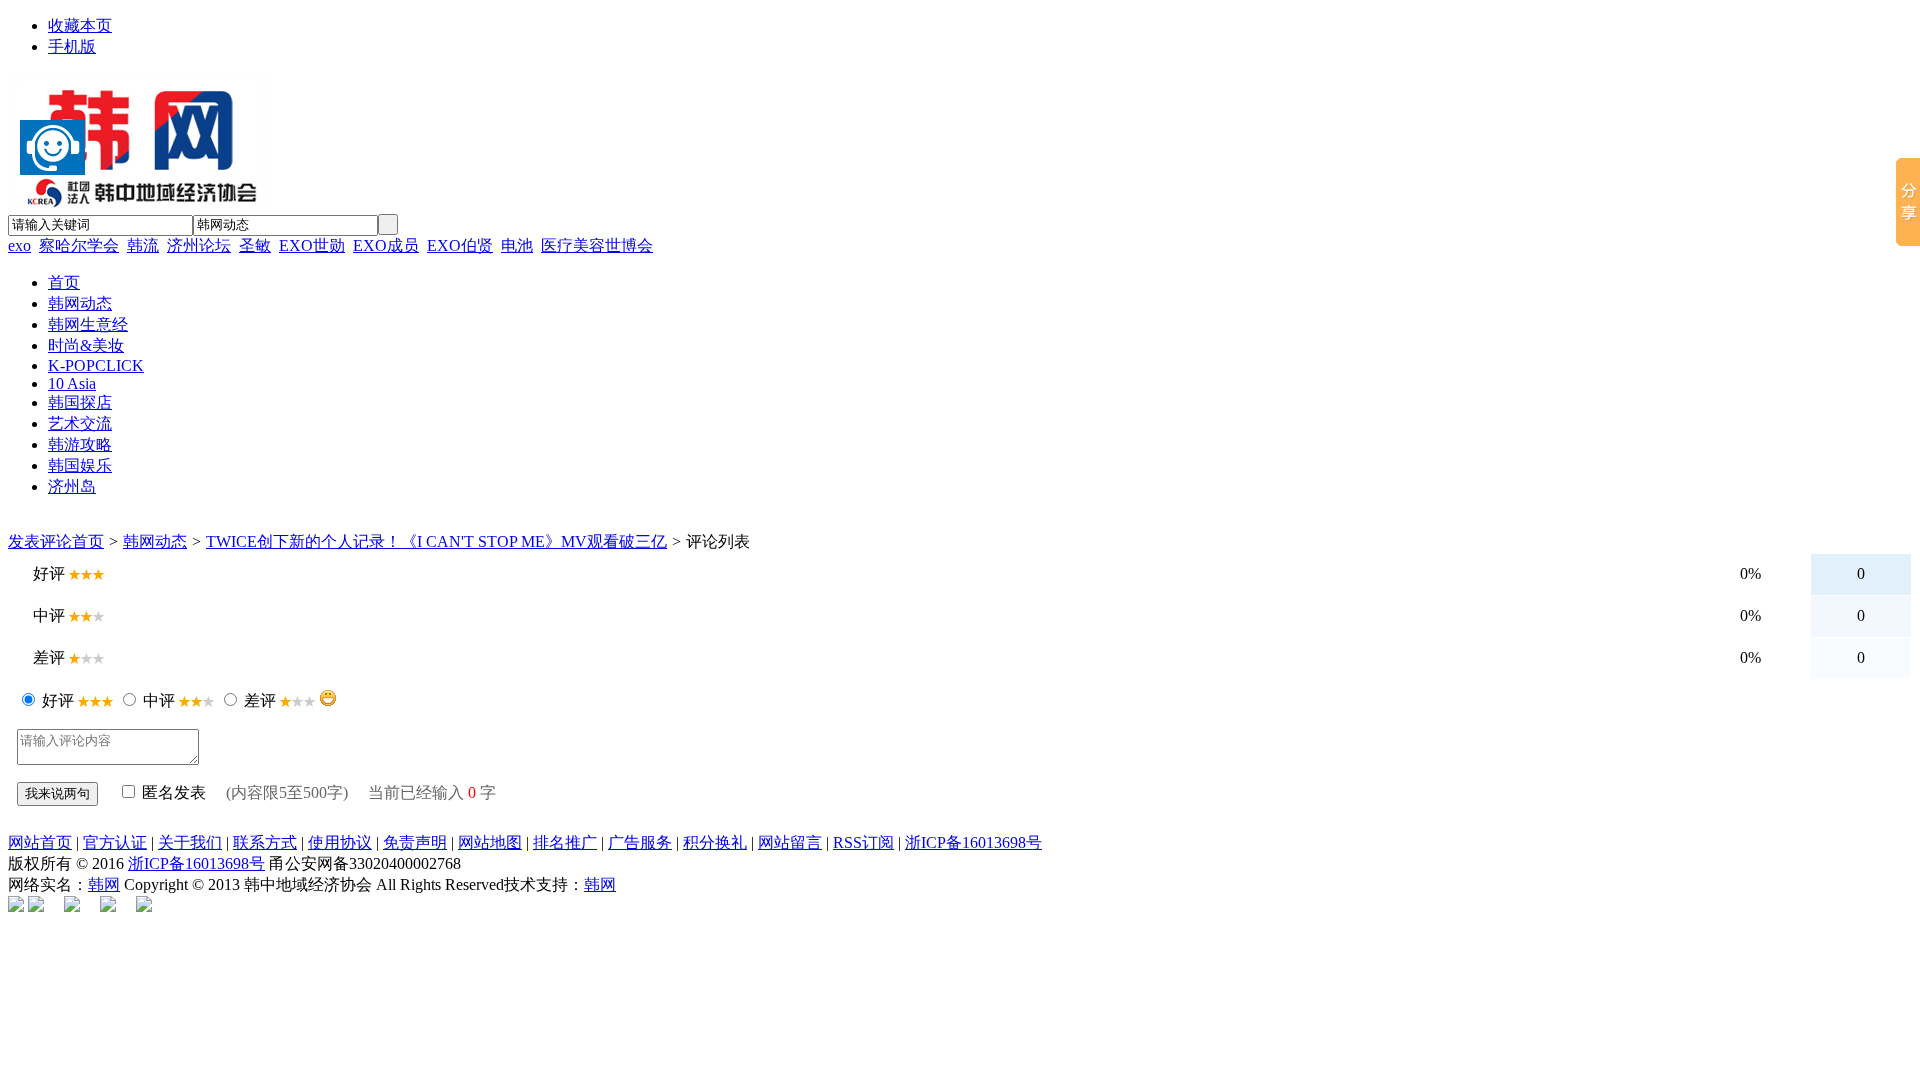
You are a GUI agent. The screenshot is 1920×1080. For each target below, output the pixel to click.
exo (19, 245)
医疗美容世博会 (597, 245)
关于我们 (190, 842)
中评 (159, 700)
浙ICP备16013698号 (973, 842)
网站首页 (40, 842)
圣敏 (255, 245)
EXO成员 (386, 245)
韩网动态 (155, 541)
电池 (517, 245)
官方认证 (115, 842)
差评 (260, 700)
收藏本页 (80, 25)
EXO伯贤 (460, 245)
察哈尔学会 (79, 245)
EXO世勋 (312, 245)
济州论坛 (199, 245)
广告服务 (640, 842)
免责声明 (415, 842)
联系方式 (265, 842)
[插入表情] (328, 698)
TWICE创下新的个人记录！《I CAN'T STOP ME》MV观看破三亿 (436, 541)
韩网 (104, 884)
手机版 (72, 46)
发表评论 (40, 541)
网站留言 (790, 842)
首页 (88, 541)
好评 (58, 700)
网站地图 (490, 842)
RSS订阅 (863, 842)
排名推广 (565, 842)
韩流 (143, 245)
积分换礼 (715, 842)
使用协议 (340, 842)
